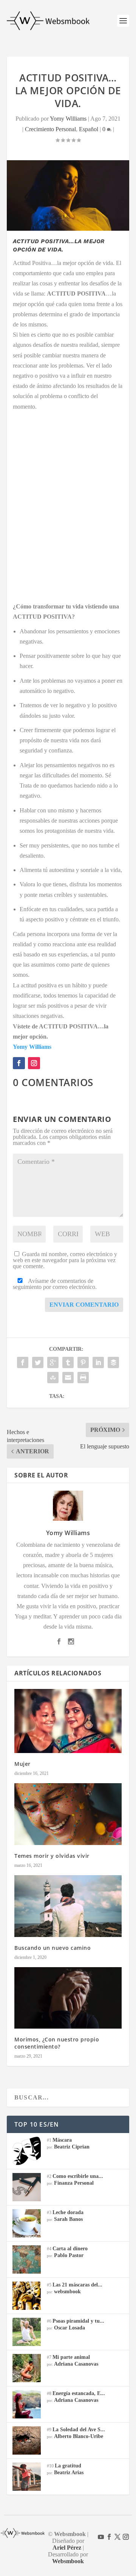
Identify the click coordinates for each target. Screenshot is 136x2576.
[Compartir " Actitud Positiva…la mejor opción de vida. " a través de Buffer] (113, 1362)
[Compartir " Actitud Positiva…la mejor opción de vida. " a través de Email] (68, 1378)
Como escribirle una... (78, 2176)
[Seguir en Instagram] (34, 1063)
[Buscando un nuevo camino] (68, 1906)
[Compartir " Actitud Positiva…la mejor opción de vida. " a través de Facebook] (23, 1362)
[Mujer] (68, 1721)
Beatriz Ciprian (72, 2147)
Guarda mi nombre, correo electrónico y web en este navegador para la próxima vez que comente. (65, 1260)
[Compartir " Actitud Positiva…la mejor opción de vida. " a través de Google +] (53, 1362)
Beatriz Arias (69, 2473)
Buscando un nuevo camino (53, 1948)
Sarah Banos (68, 2219)
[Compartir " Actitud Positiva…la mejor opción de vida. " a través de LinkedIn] (98, 1362)
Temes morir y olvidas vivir (52, 1856)
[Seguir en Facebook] (19, 1063)
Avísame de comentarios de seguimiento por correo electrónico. (55, 1284)
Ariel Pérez (67, 2548)
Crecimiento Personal (50, 129)
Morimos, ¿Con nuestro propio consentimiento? (57, 2043)
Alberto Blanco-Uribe (79, 2436)
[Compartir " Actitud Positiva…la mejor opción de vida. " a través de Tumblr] (68, 1362)
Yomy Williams (68, 119)
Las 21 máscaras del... (77, 2285)
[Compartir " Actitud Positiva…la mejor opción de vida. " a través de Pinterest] (83, 1362)
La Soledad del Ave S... (79, 2430)
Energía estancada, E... (79, 2393)
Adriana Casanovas (76, 2364)
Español (89, 129)
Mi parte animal (71, 2357)
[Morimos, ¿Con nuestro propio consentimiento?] (68, 1998)
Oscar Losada (70, 2328)
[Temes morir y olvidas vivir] (68, 1814)
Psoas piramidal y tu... (78, 2321)
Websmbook (68, 2561)
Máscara (62, 2140)
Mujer (22, 1764)
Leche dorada (68, 2212)
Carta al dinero (70, 2249)
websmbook (67, 2292)
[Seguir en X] (117, 2537)
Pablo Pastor (69, 2255)
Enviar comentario (84, 1305)
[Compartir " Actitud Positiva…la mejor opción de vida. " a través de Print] (83, 1378)
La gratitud (68, 2466)
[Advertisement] (68, 501)
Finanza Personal (74, 2183)
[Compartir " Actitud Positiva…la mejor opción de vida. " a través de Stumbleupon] (53, 1378)
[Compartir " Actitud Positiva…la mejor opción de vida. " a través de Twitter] (38, 1362)
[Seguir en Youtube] (101, 2537)
